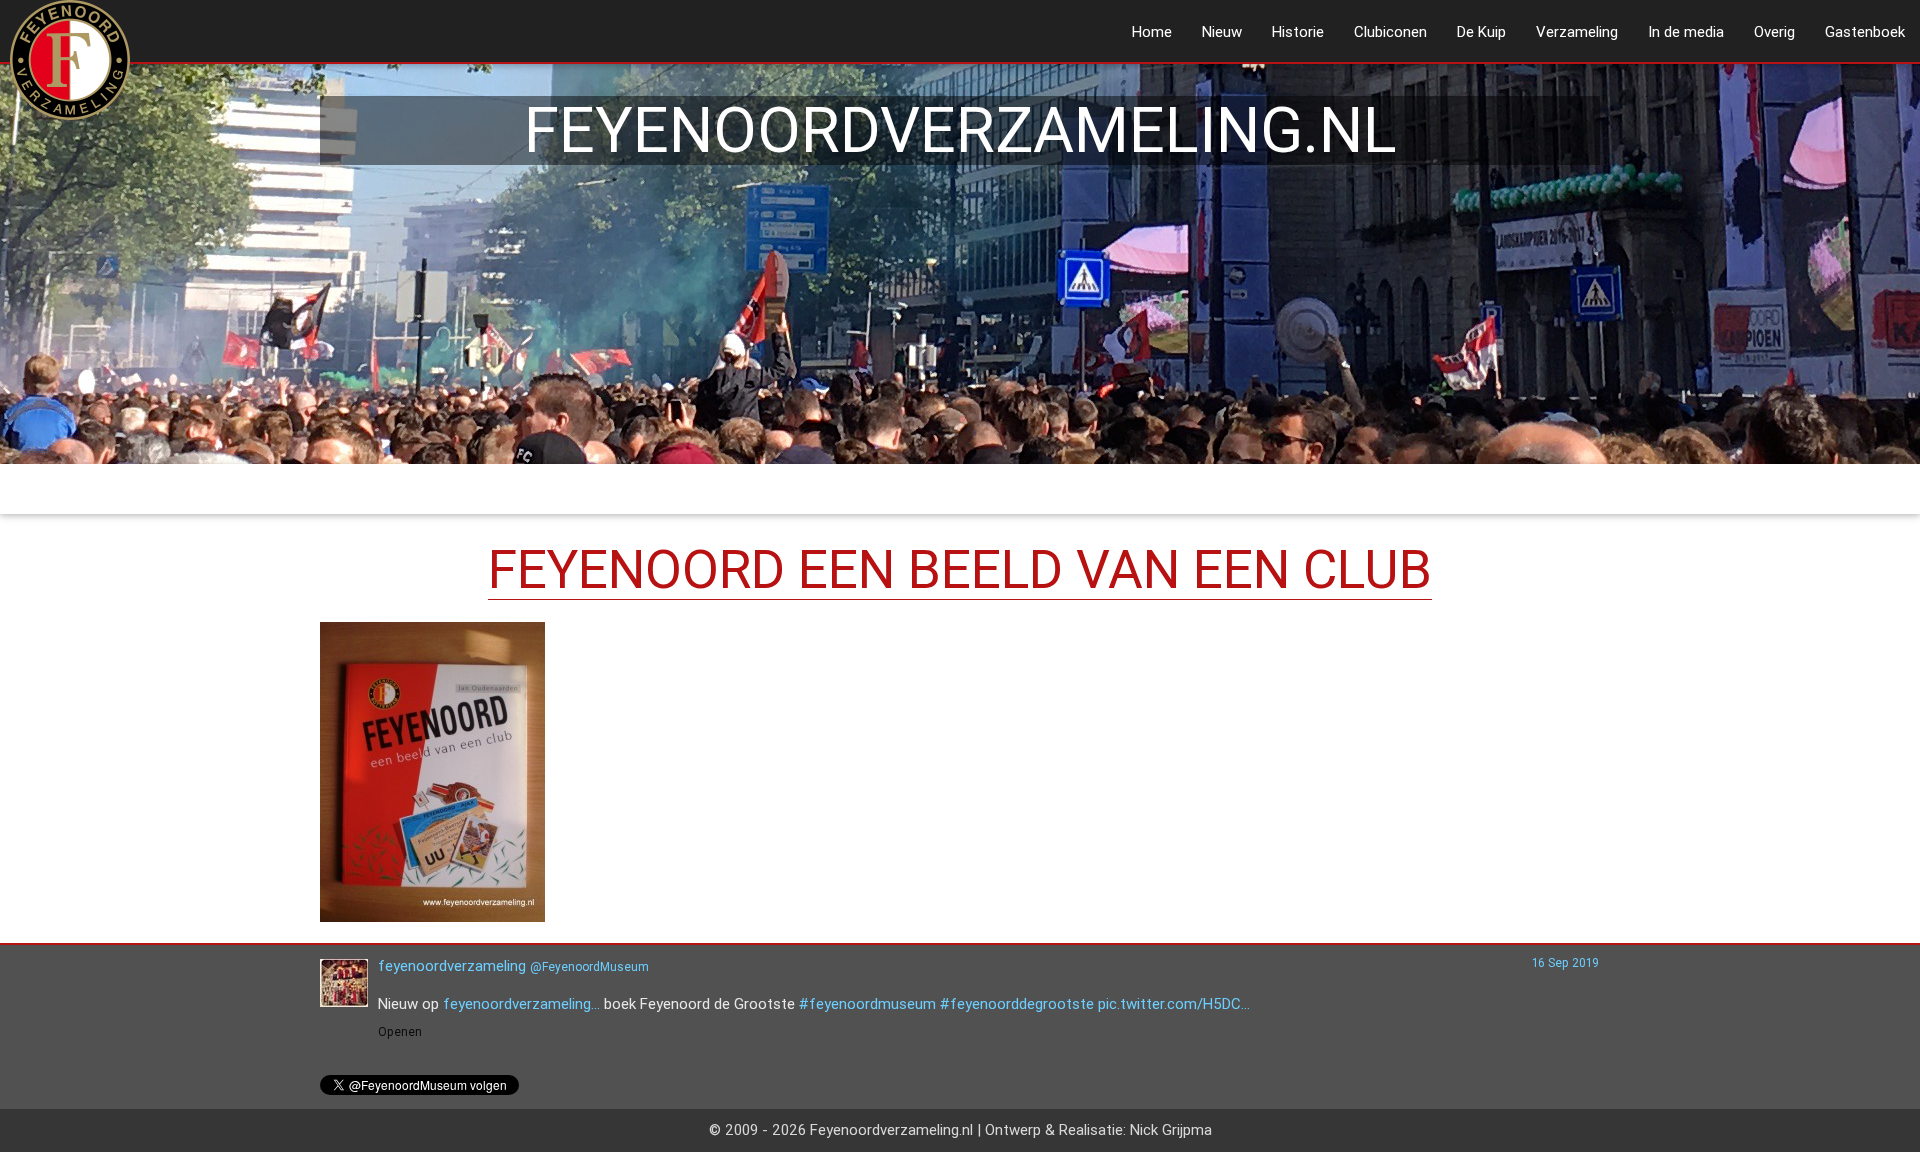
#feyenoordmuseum (867, 1003)
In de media (1686, 31)
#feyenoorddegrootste (1017, 1003)
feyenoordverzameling (452, 965)
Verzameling (1577, 31)
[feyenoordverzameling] (344, 1001)
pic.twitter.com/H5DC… (1174, 1003)
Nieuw (1222, 31)
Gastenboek (1865, 31)
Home (1152, 31)
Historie (1298, 31)
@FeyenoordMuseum (589, 966)
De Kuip (1481, 31)
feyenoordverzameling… (521, 1003)
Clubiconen (1390, 31)
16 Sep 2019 (1565, 962)
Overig (1774, 31)
